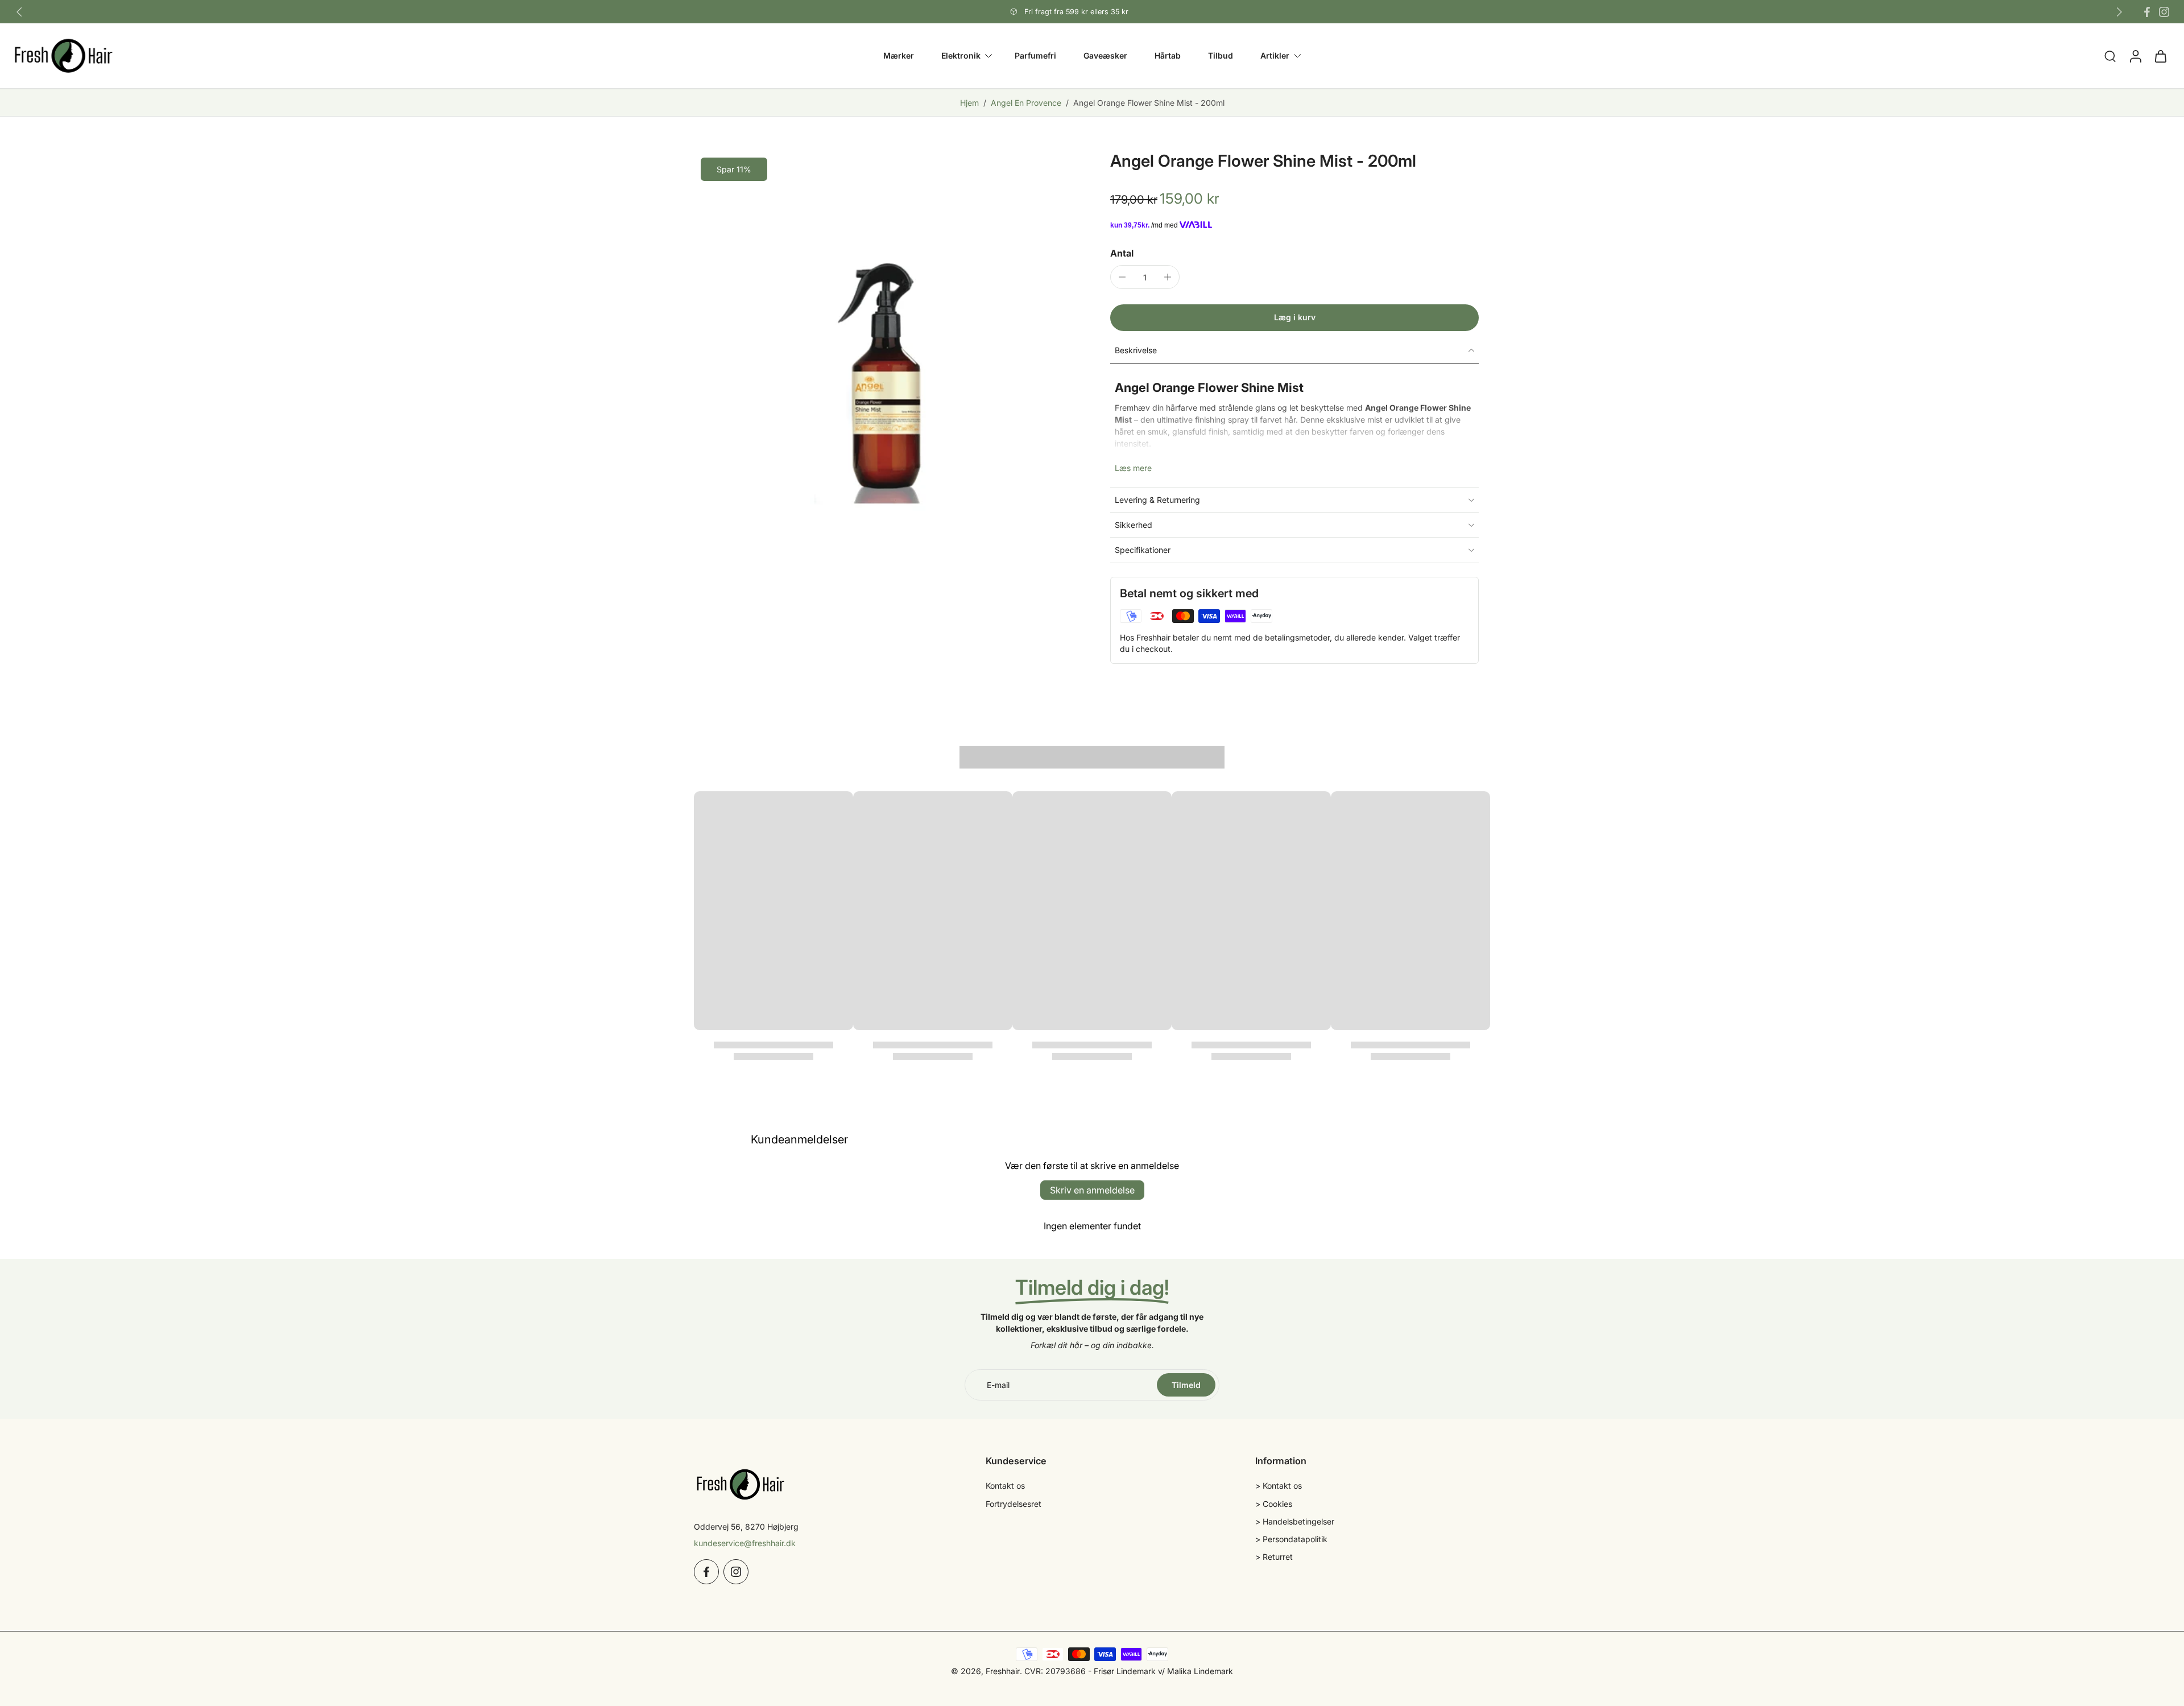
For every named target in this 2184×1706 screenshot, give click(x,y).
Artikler (1275, 55)
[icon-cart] (2160, 56)
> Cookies (1274, 1504)
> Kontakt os (1279, 1486)
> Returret (1274, 1557)
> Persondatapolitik (1291, 1539)
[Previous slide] (19, 12)
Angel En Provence (1026, 103)
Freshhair (1003, 1671)
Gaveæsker (1105, 55)
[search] (2110, 56)
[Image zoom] (884, 341)
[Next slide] (2119, 12)
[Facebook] (2147, 12)
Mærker (899, 55)
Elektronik (961, 55)
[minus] (1122, 277)
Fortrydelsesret (1014, 1504)
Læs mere (1133, 468)
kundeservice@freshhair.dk (745, 1543)
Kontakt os (1005, 1486)
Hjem (969, 103)
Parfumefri (1035, 55)
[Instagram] (2164, 12)
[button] (1294, 318)
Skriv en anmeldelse (1092, 1190)
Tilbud (1221, 55)
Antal (1122, 253)
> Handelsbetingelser (1295, 1521)
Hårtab (1168, 55)
